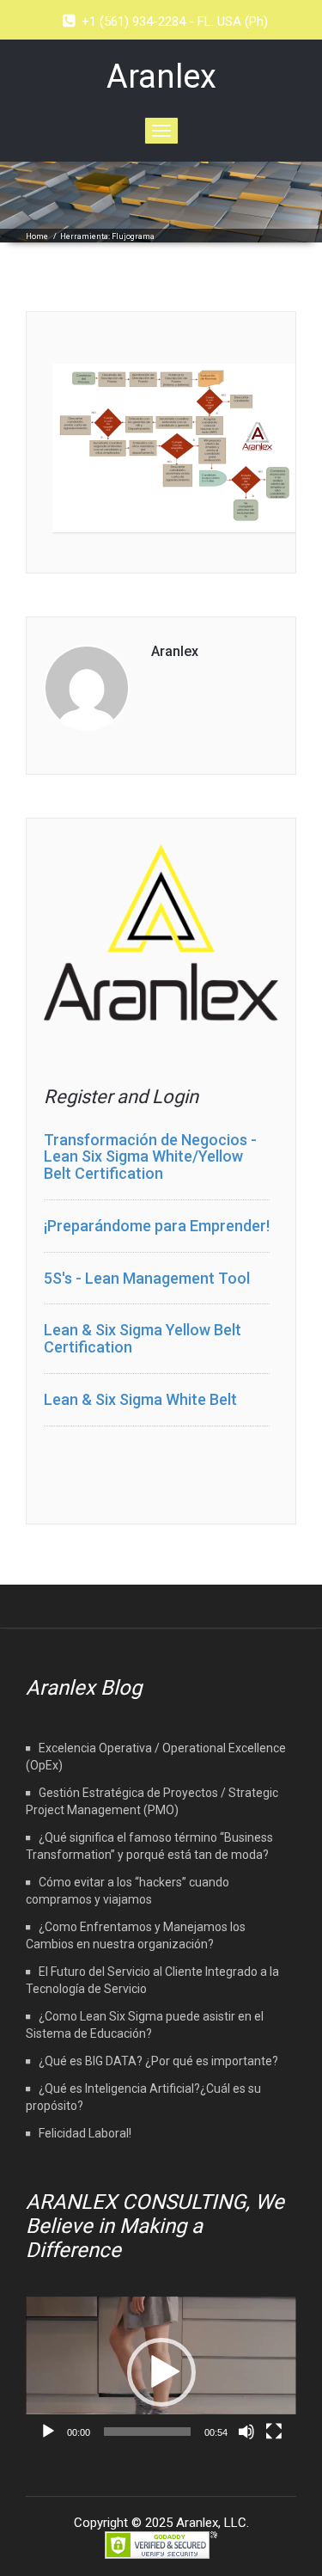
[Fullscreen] (274, 2432)
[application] (161, 2373)
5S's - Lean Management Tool (147, 1278)
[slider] (147, 2432)
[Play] (48, 2432)
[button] (161, 2372)
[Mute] (246, 2432)
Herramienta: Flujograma (107, 236)
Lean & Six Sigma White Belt (140, 1399)
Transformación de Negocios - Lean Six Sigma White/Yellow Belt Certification (150, 1157)
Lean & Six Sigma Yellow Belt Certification (143, 1338)
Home (37, 236)
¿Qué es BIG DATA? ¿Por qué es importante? (158, 2061)
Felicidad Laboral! (85, 2133)
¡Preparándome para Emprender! (157, 1226)
